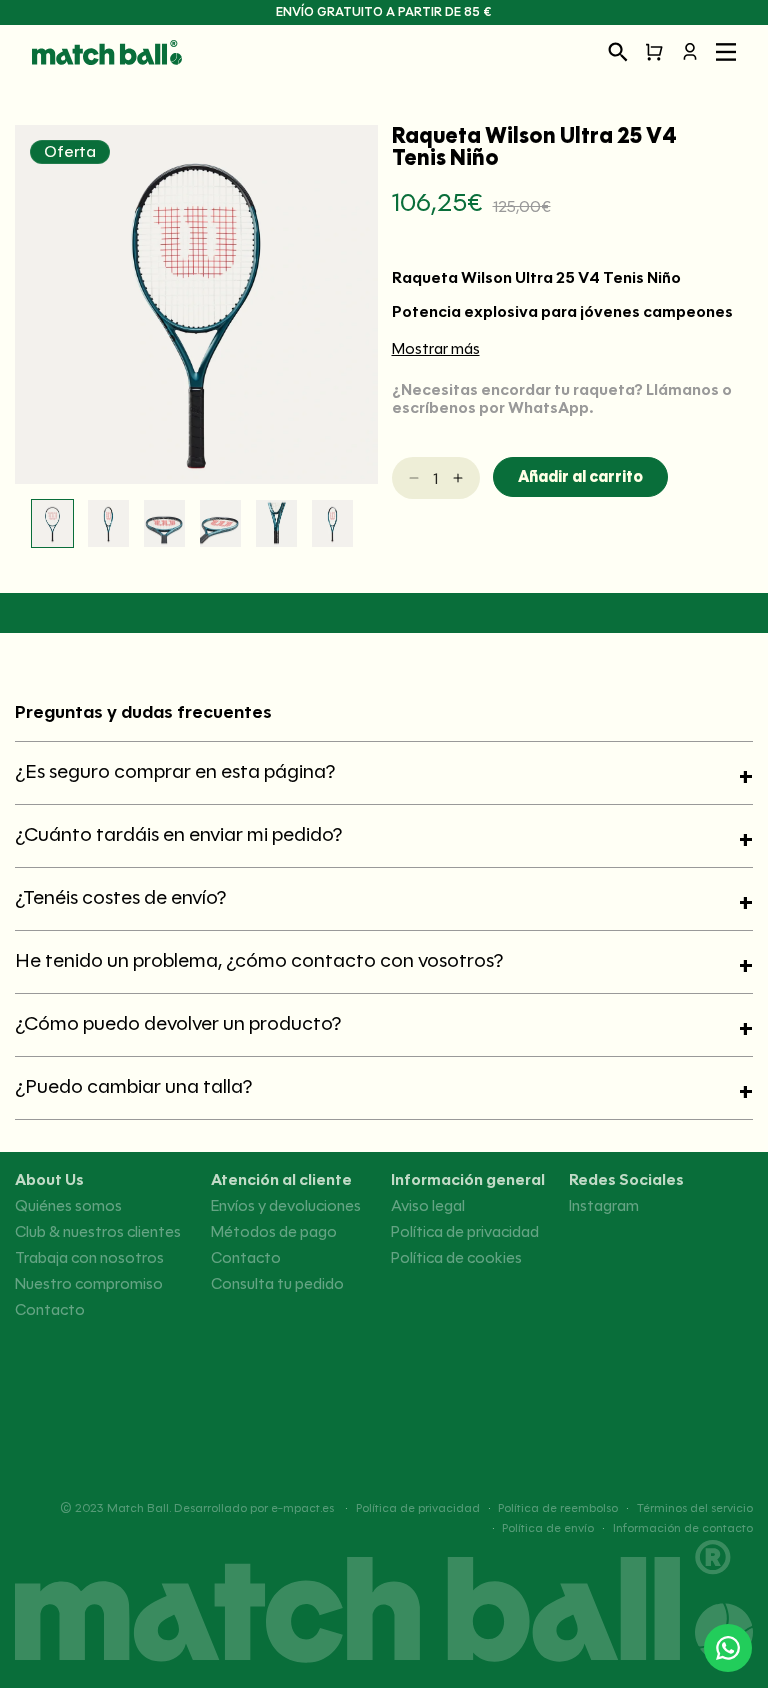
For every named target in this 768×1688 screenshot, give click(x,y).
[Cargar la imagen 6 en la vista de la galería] (332, 523)
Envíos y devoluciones (286, 1206)
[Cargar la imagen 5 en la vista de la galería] (276, 523)
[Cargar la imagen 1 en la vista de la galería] (52, 523)
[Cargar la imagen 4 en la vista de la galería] (220, 523)
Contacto (50, 1310)
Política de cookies (456, 1258)
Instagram (604, 1206)
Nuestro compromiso (89, 1284)
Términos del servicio (695, 1508)
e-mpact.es (302, 1507)
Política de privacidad (465, 1232)
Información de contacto (683, 1528)
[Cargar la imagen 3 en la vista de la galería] (164, 523)
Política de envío (548, 1528)
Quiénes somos (68, 1206)
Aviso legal (428, 1206)
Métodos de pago (274, 1232)
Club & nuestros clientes (98, 1232)
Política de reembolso (558, 1508)
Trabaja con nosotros (89, 1258)
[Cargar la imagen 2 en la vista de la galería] (108, 523)
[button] (618, 52)
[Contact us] (728, 1648)
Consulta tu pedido (277, 1284)
